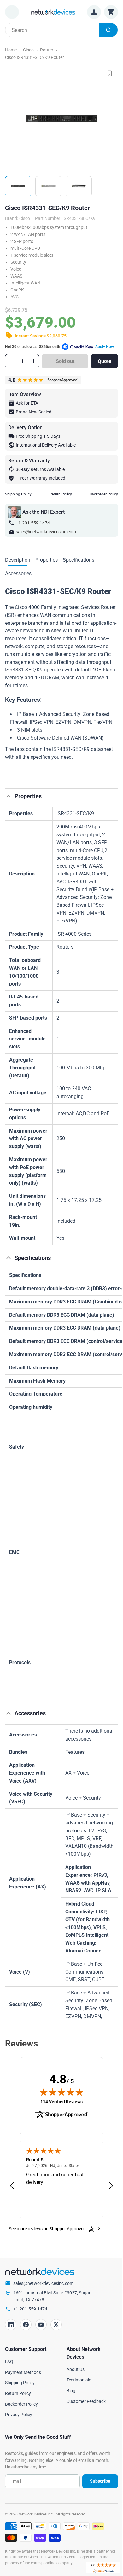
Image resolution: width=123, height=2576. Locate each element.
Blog (71, 2391)
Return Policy (61, 494)
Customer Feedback (86, 2401)
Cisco (28, 50)
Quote (105, 361)
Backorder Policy (104, 494)
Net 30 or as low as (59, 347)
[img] (61, 2092)
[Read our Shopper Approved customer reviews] (103, 2568)
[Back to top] (9, 796)
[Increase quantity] (34, 361)
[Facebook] (26, 2325)
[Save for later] (110, 73)
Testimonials (79, 2380)
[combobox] (61, 30)
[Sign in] (94, 12)
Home (11, 50)
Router (47, 50)
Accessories (18, 574)
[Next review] (111, 2186)
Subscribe (100, 2481)
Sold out (65, 361)
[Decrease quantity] (10, 361)
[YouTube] (41, 2325)
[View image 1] (18, 186)
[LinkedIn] (11, 2325)
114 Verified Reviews (61, 2102)
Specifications (79, 560)
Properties (47, 560)
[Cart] (111, 12)
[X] (56, 2325)
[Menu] (12, 12)
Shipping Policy (18, 494)
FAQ (9, 2362)
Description (18, 560)
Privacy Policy (19, 2415)
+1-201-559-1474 (33, 523)
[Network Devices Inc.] (53, 12)
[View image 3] (79, 186)
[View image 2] (48, 186)
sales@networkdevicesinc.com (46, 532)
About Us (76, 2369)
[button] (61, 769)
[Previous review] (12, 2186)
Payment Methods (23, 2372)
